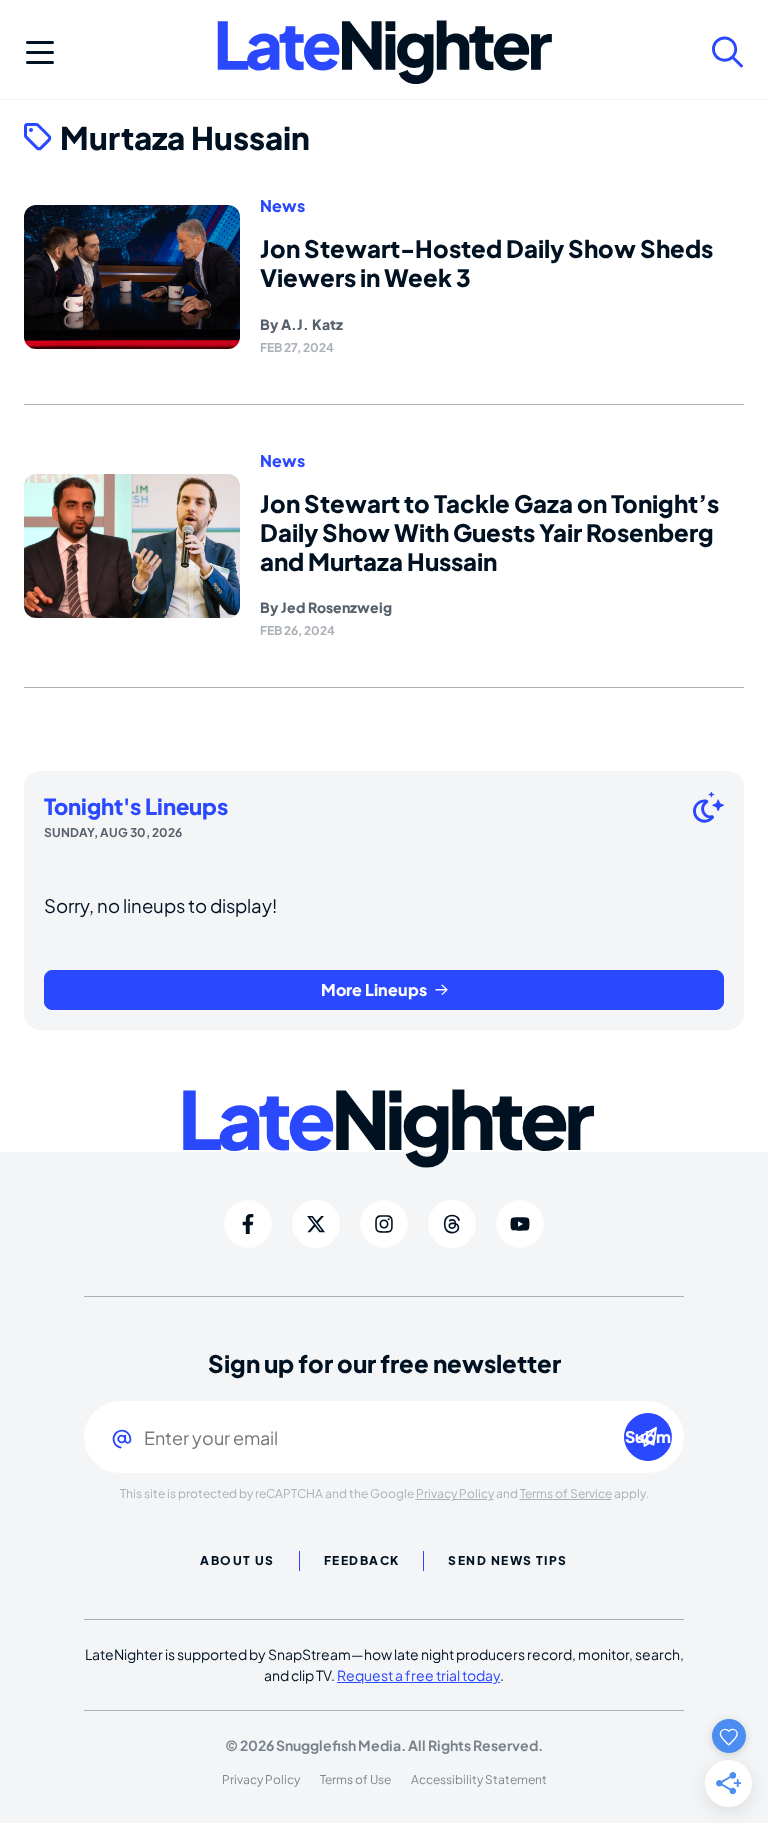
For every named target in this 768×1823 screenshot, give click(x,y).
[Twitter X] (316, 1224)
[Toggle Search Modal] (728, 52)
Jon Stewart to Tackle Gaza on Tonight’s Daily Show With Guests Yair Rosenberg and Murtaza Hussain (489, 532)
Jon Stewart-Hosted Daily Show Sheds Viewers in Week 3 (486, 262)
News (282, 206)
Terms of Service (566, 1493)
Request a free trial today (418, 1675)
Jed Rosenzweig (336, 607)
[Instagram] (384, 1224)
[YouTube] (520, 1224)
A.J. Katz (312, 324)
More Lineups (374, 989)
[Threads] (452, 1224)
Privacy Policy (455, 1493)
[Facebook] (248, 1224)
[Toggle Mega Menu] (40, 52)
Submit (648, 1436)
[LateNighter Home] (384, 52)
